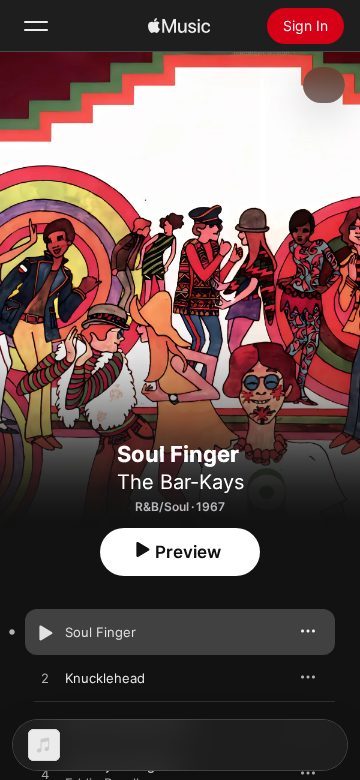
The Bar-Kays (180, 482)
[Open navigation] (36, 26)
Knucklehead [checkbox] (105, 678)
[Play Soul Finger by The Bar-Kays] (45, 633)
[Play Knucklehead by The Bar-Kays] (45, 679)
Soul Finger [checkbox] (100, 632)
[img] (179, 26)
